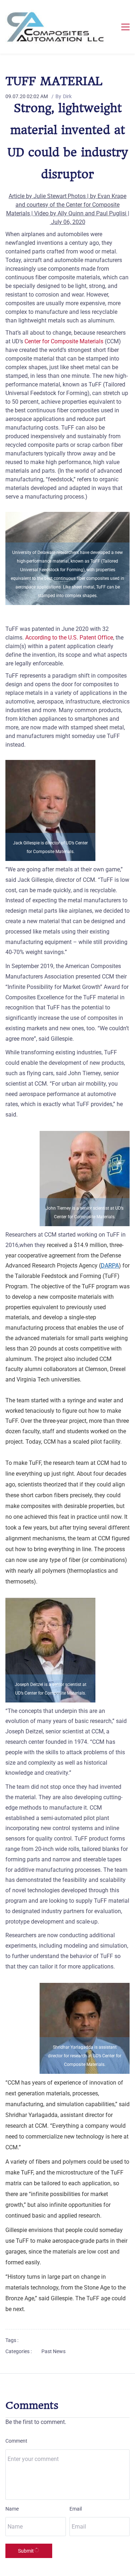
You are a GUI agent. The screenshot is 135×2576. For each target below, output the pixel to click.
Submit (26, 2551)
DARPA (110, 1266)
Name (12, 2509)
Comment (16, 2441)
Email (76, 2509)
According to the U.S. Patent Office (69, 638)
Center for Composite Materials (64, 341)
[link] (67, 516)
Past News (53, 2351)
